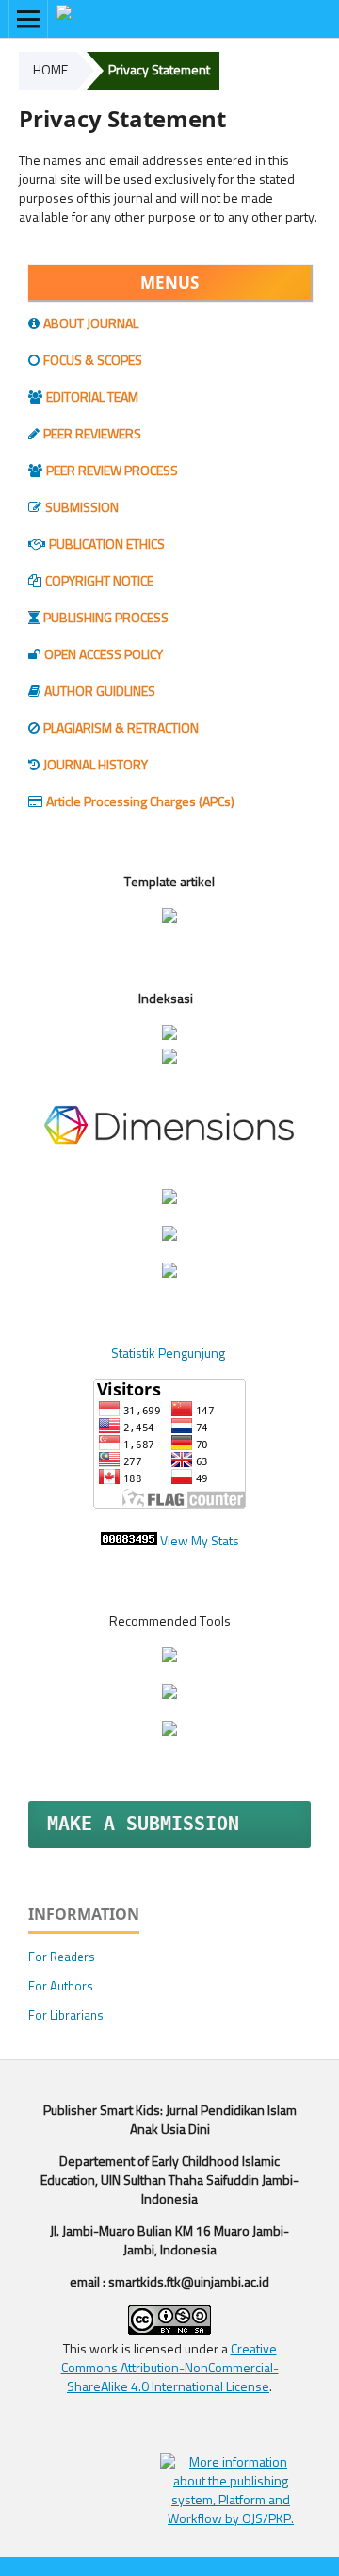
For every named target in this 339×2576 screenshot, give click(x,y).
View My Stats (200, 1542)
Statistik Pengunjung (169, 1354)
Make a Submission (143, 1824)
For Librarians (66, 2016)
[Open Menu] (28, 19)
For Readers (62, 1958)
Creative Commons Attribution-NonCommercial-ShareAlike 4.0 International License (170, 2369)
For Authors (61, 1987)
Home (50, 71)
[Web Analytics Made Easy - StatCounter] (129, 1542)
